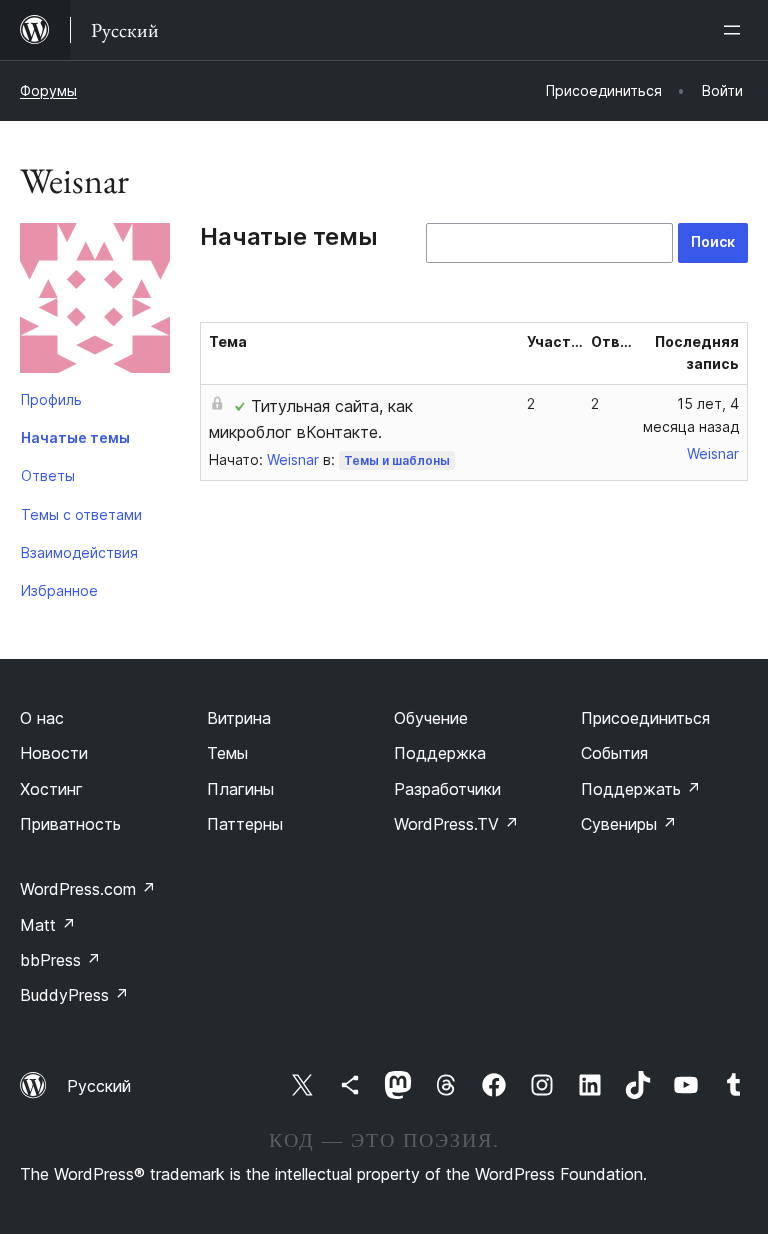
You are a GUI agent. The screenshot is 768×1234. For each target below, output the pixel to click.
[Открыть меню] (736, 30)
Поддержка (440, 753)
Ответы (48, 475)
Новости (54, 753)
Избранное (59, 590)
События (614, 753)
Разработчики (447, 789)
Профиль (51, 399)
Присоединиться (645, 718)
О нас (42, 718)
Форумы (48, 90)
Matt (48, 925)
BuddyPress (74, 995)
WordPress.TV (456, 824)
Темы (227, 753)
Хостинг (51, 789)
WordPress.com (88, 889)
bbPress (60, 960)
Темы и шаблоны (397, 460)
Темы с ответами (81, 514)
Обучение (431, 718)
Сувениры (629, 824)
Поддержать (641, 789)
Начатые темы (75, 437)
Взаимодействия (79, 552)
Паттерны (245, 824)
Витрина (239, 718)
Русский (99, 1086)
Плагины (240, 789)
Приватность (70, 824)
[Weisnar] (95, 302)
